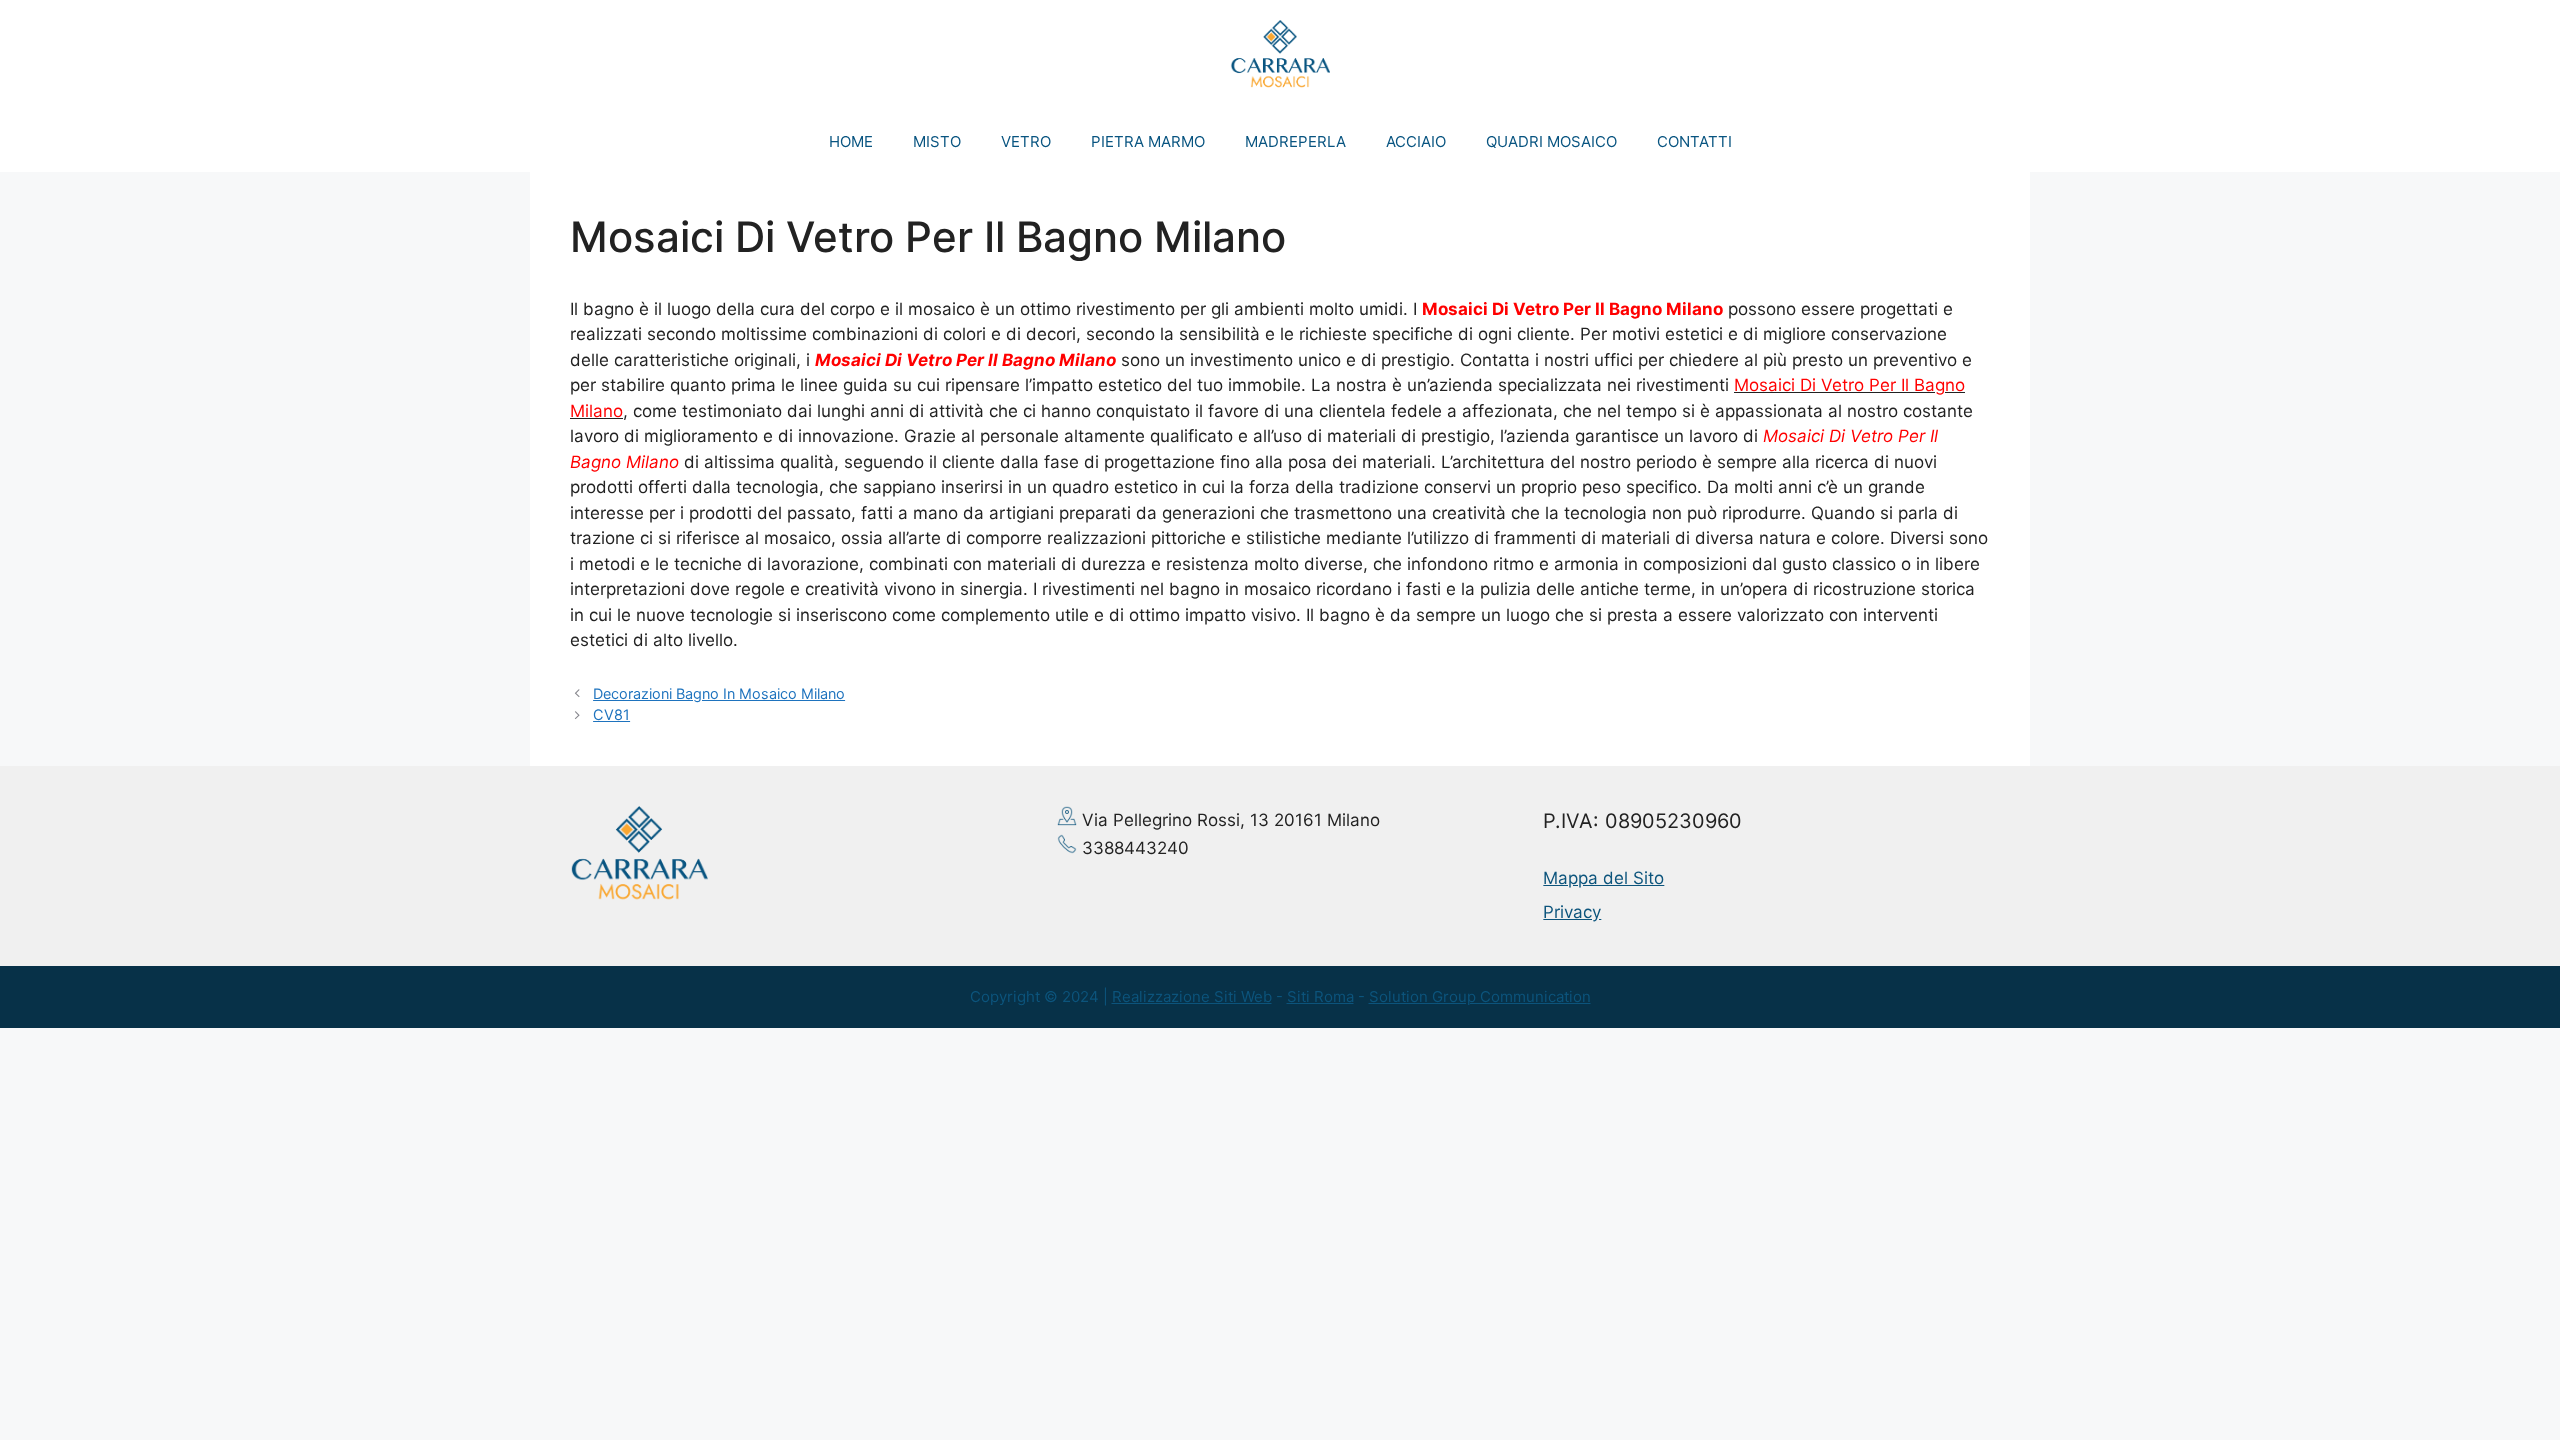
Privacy (1572, 912)
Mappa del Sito (1603, 878)
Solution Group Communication (1480, 996)
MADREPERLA (1295, 141)
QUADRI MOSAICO (1551, 141)
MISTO (937, 141)
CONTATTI (1694, 141)
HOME (851, 141)
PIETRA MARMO (1148, 141)
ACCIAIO (1416, 141)
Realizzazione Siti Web (1192, 996)
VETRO (1026, 141)
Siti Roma (1320, 996)
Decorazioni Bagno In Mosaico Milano (719, 693)
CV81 (611, 714)
